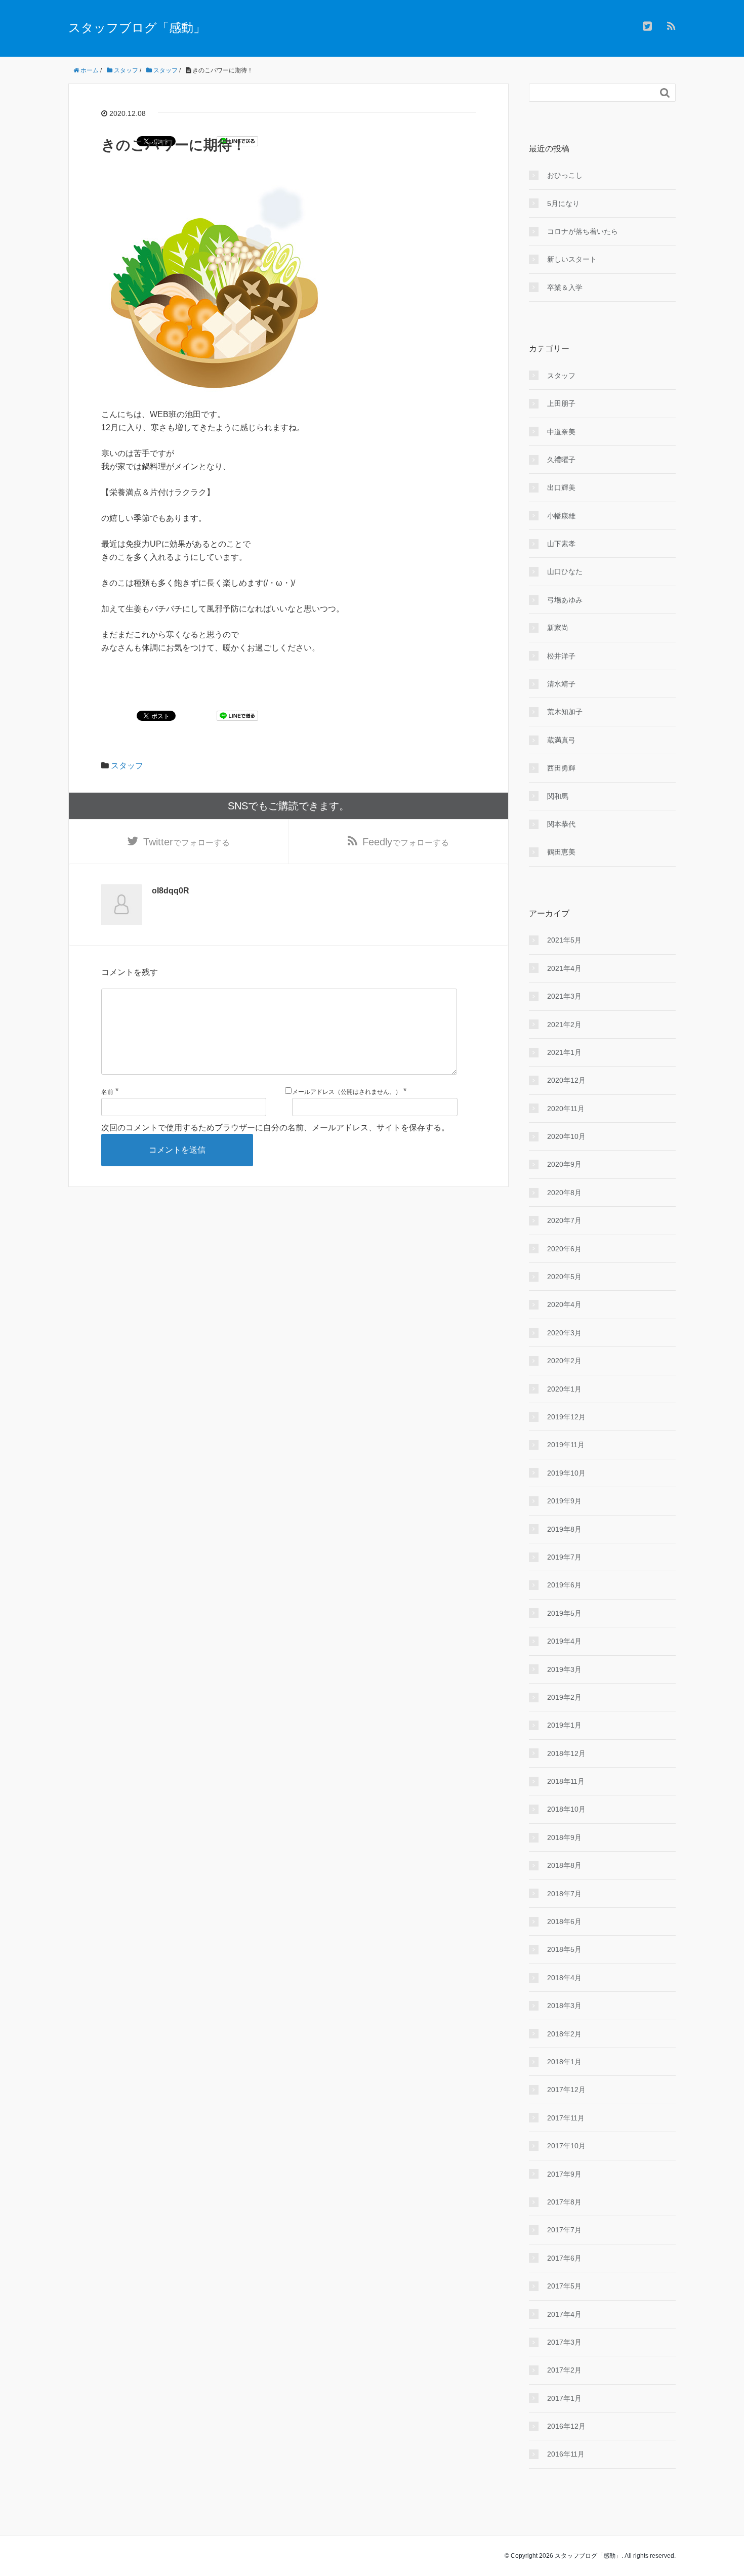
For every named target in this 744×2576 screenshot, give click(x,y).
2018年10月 (566, 1809)
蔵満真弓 (561, 740)
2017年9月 (564, 2174)
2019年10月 (566, 1473)
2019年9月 (564, 1501)
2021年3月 (564, 996)
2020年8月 (564, 1193)
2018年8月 (564, 1865)
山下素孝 (561, 544)
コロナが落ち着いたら (583, 231)
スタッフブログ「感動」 (137, 28)
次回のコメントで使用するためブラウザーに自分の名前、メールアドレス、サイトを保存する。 (275, 1128)
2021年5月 (564, 940)
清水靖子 (561, 684)
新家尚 (558, 628)
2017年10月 (566, 2146)
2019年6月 (564, 1585)
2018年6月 (564, 1921)
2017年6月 (564, 2258)
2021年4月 (564, 968)
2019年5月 (564, 1613)
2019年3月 (564, 1669)
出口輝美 (561, 487)
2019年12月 (566, 1417)
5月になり (563, 203)
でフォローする (187, 842)
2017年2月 (564, 2370)
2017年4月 (564, 2314)
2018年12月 (566, 1753)
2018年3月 (564, 2006)
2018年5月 (564, 1949)
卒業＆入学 (565, 288)
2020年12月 (566, 1080)
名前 (107, 1092)
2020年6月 (564, 1249)
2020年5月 (564, 1277)
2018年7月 (564, 1894)
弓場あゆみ (565, 600)
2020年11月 (566, 1109)
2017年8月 (564, 2202)
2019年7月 (564, 1557)
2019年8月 (564, 1529)
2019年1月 (564, 1725)
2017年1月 (564, 2398)
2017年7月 (564, 2230)
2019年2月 (564, 1697)
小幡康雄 (561, 516)
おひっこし (565, 175)
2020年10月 (566, 1136)
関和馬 (558, 796)
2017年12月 (566, 2090)
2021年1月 (564, 1052)
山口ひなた (565, 571)
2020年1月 (564, 1389)
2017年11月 (566, 2118)
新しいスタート (572, 259)
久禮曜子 (561, 460)
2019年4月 (564, 1641)
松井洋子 (561, 656)
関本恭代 (561, 824)
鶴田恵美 (561, 852)
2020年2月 (564, 1361)
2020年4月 (564, 1304)
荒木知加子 (565, 712)
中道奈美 (561, 432)
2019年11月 (566, 1445)
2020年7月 (564, 1220)
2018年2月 (564, 2034)
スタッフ (127, 766)
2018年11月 (566, 1781)
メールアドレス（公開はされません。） (347, 1092)
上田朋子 (561, 403)
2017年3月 (564, 2342)
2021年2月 (564, 1025)
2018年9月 (564, 1837)
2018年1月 (564, 2062)
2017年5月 (564, 2286)
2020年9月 (564, 1164)
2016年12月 (566, 2426)
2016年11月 (566, 2454)
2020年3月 (564, 1333)
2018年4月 (564, 1978)
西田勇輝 (561, 768)
